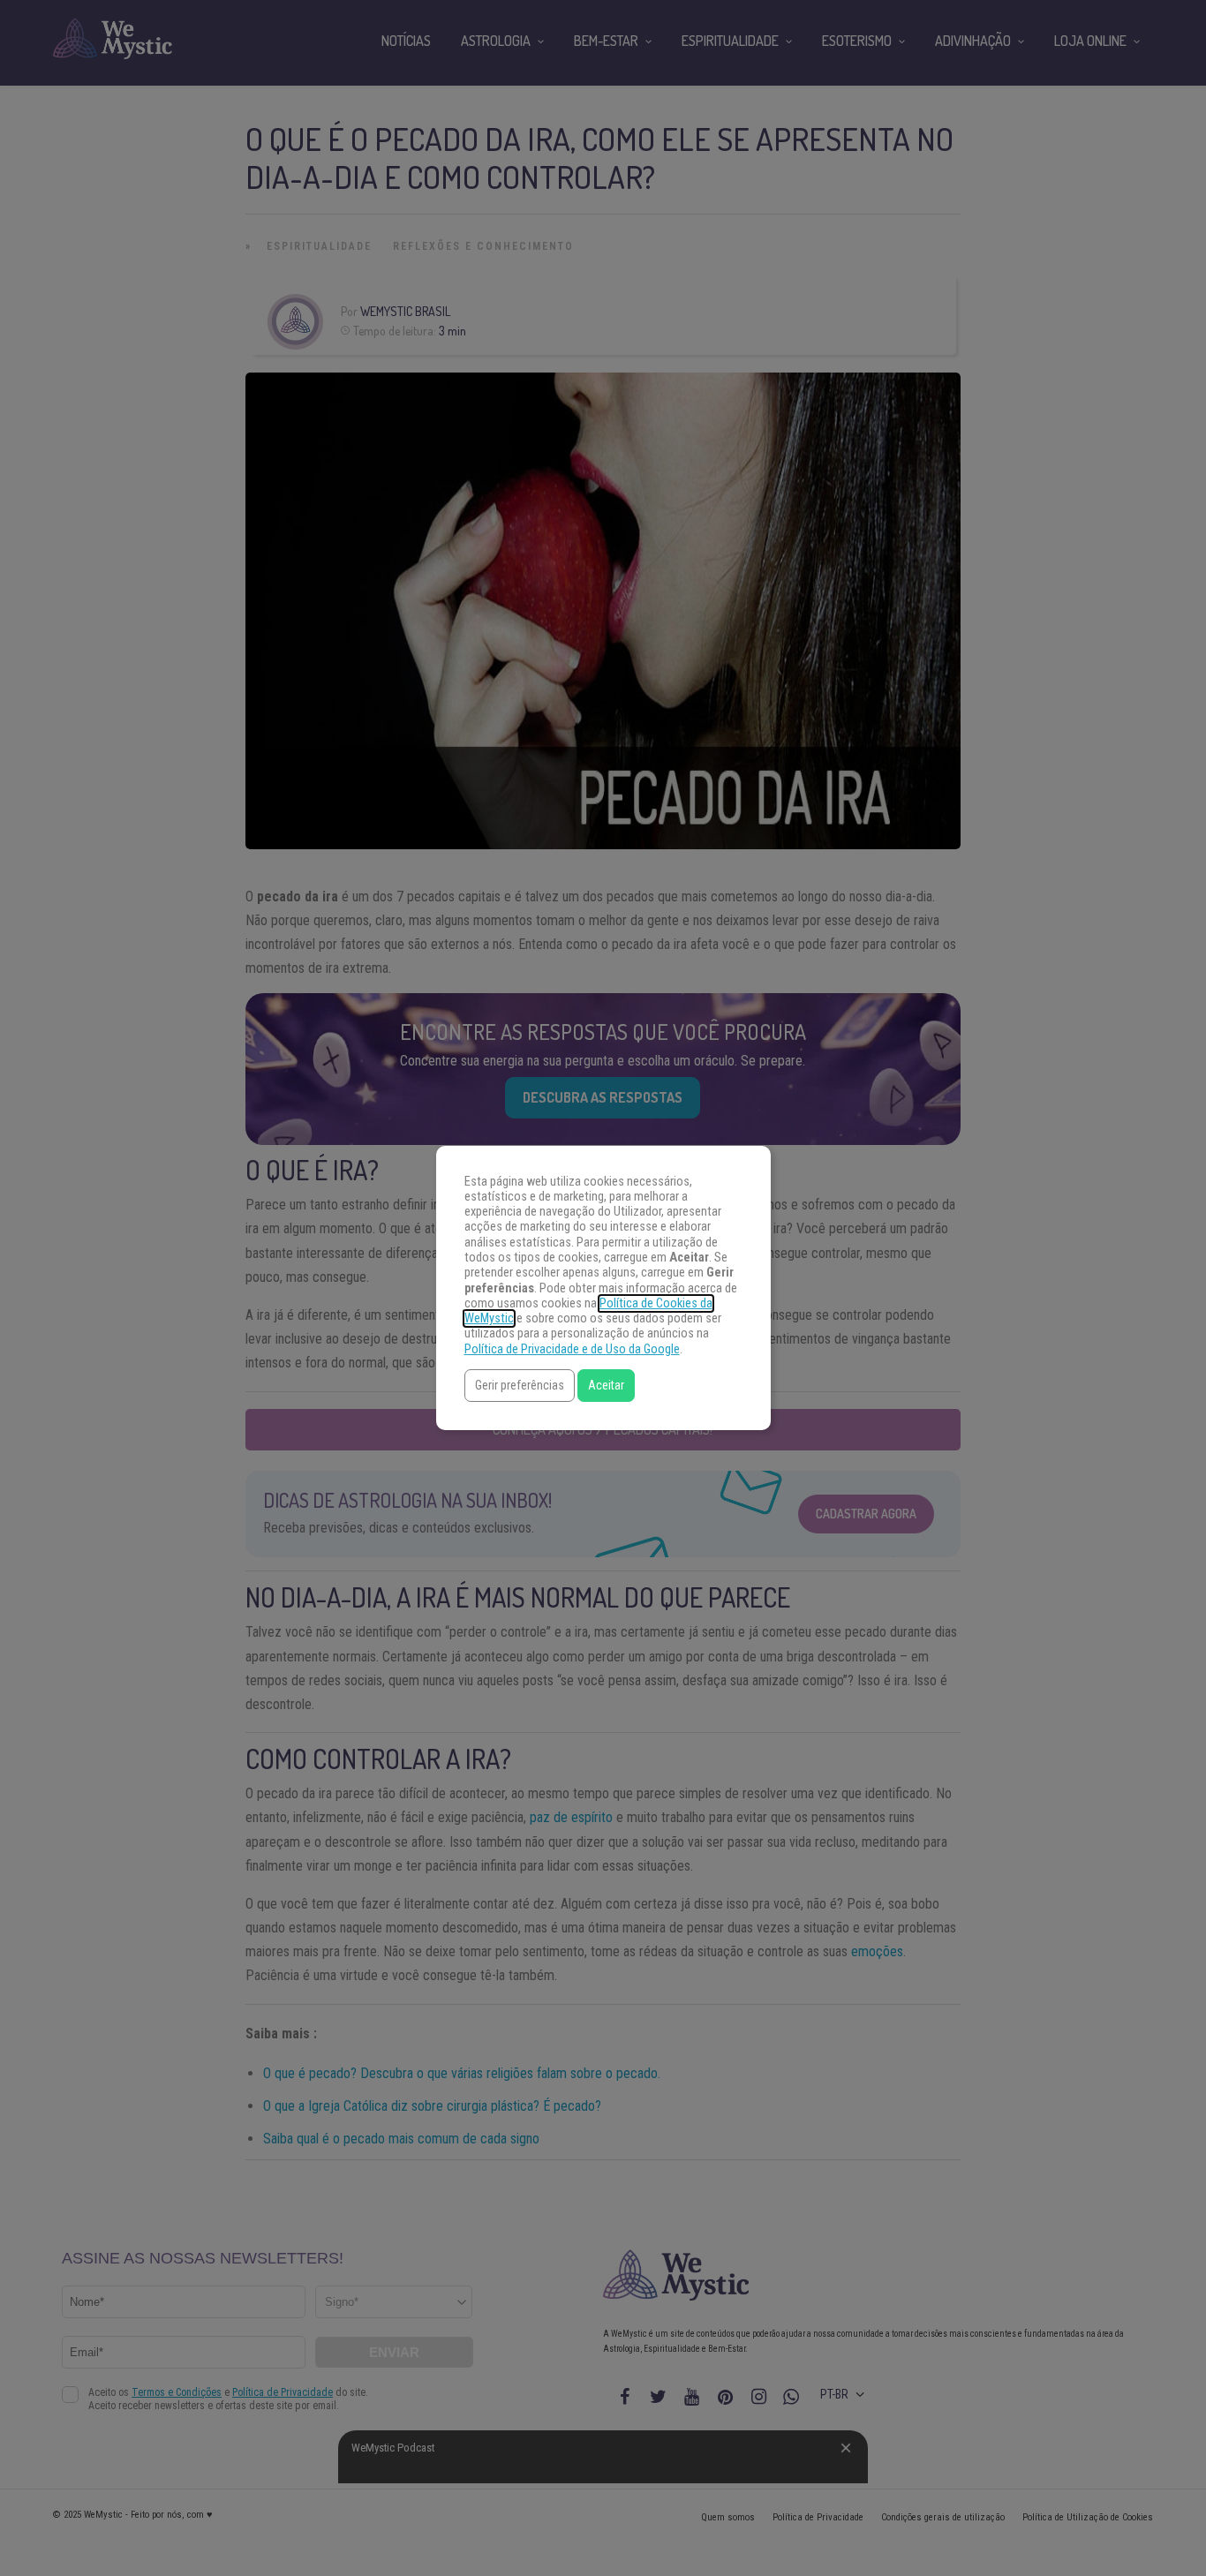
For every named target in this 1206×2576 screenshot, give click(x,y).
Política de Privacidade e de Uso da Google (572, 1349)
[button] (520, 1386)
